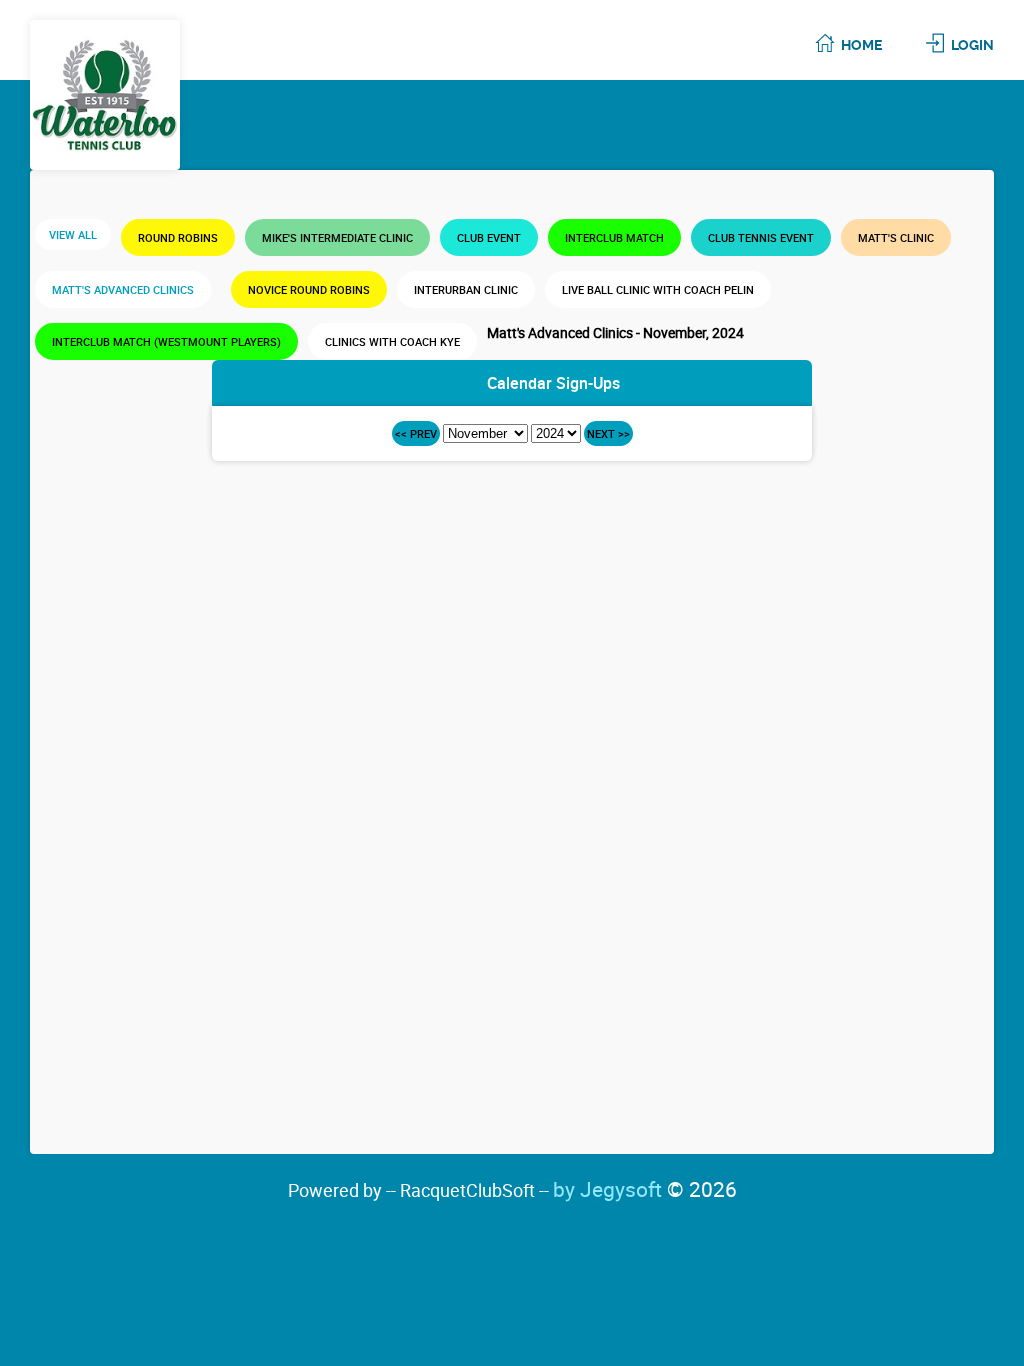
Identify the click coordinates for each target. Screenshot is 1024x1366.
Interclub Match (614, 237)
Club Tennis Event (761, 237)
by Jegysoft (645, 1189)
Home (861, 45)
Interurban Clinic (466, 289)
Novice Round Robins (309, 289)
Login (972, 45)
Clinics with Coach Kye (392, 341)
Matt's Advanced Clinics (123, 289)
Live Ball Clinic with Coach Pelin (658, 289)
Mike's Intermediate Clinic (337, 237)
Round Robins (178, 237)
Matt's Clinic (896, 237)
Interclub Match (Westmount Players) (166, 341)
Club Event (489, 237)
